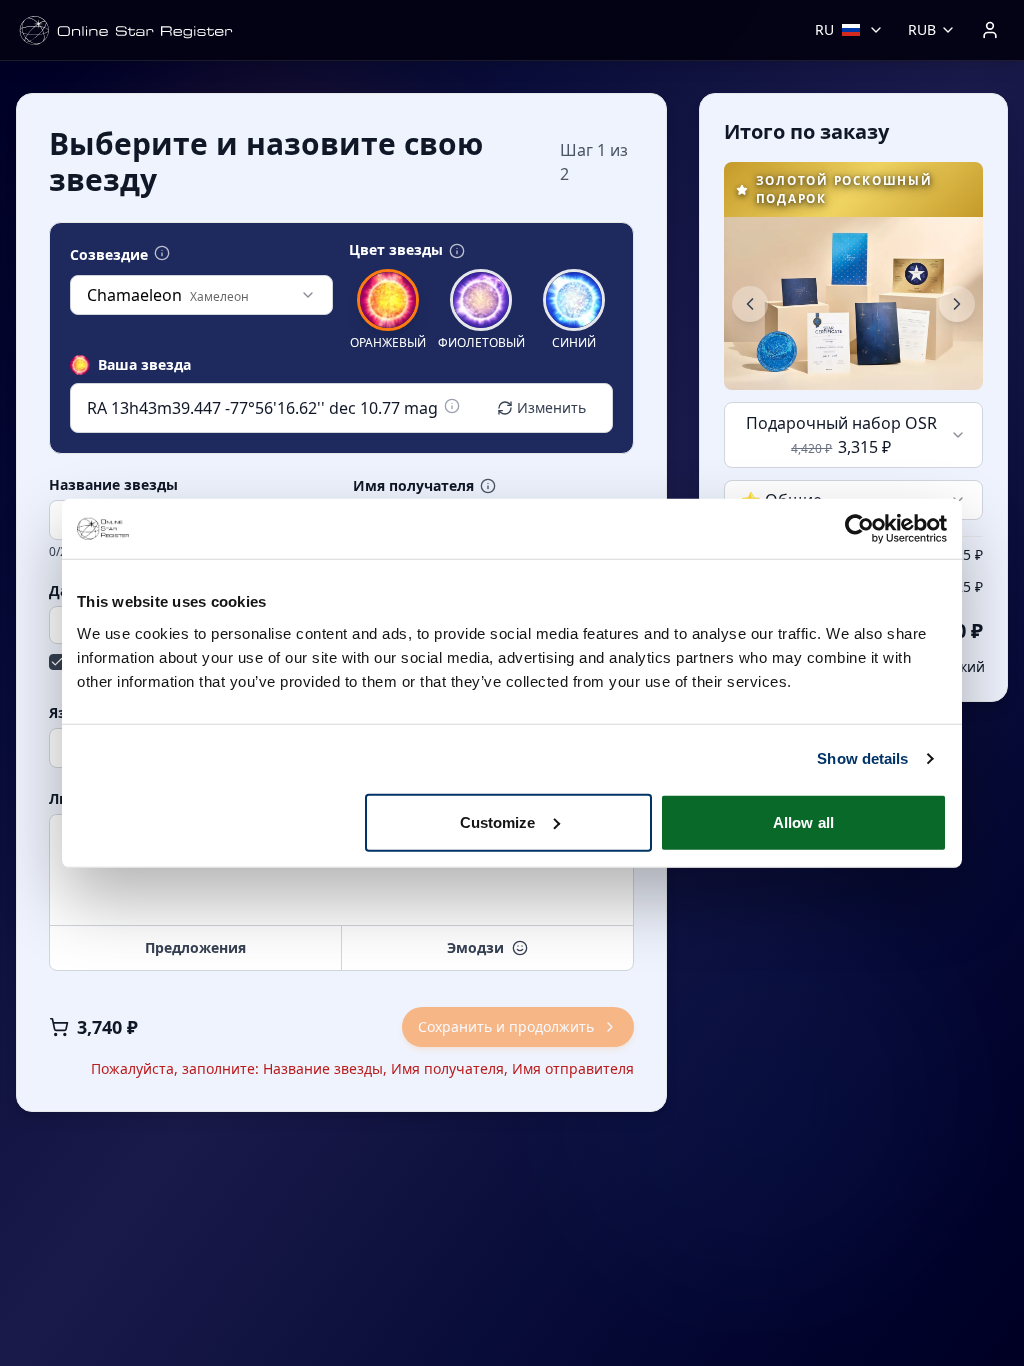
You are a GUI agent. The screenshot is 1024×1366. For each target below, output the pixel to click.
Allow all (803, 821)
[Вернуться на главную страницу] (126, 30)
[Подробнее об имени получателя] (488, 486)
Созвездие (109, 255)
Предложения (195, 947)
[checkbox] (57, 662)
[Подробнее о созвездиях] (162, 253)
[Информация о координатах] (452, 406)
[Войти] (990, 30)
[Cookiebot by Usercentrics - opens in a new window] (859, 529)
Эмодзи (475, 947)
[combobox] (201, 295)
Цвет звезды (396, 250)
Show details (862, 758)
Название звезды (113, 485)
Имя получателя (413, 486)
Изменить (551, 407)
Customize (498, 821)
